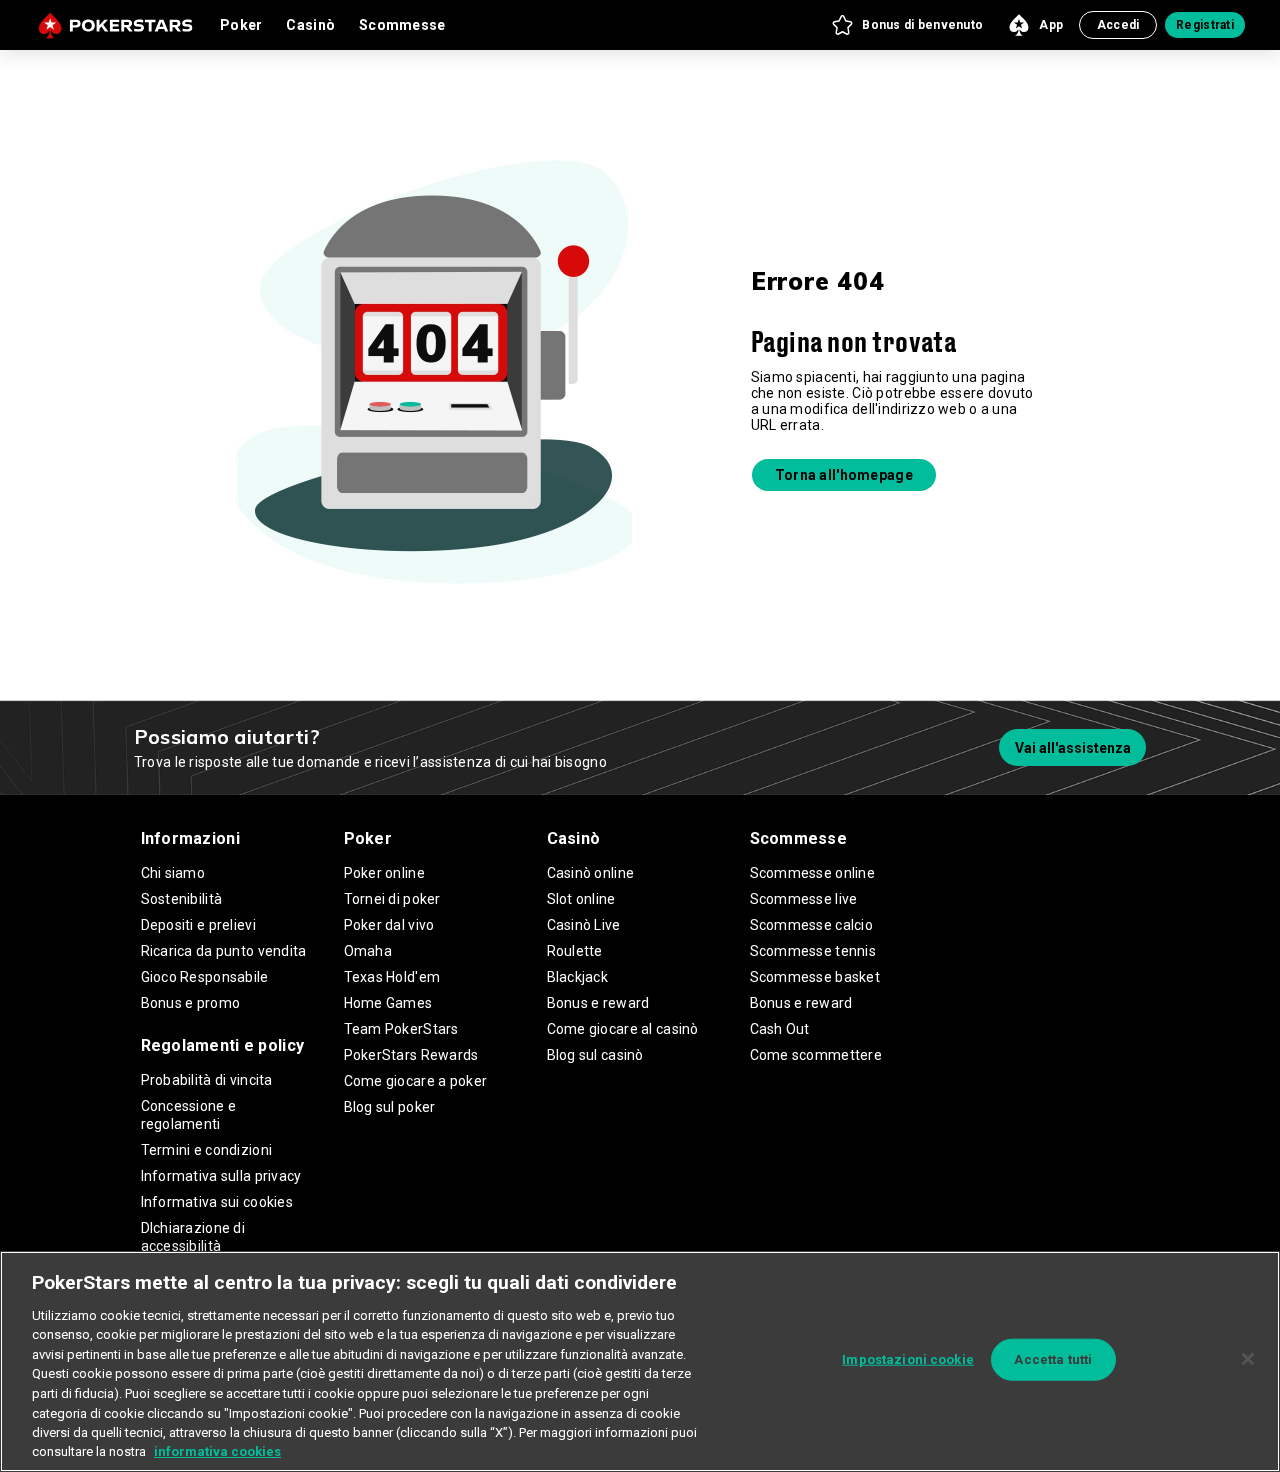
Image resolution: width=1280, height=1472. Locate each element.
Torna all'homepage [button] (844, 475)
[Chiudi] (1248, 1359)
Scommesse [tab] (402, 25)
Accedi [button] (1118, 25)
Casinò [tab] (310, 25)
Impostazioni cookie (907, 1359)
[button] (906, 25)
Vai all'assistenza (1073, 748)
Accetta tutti (1053, 1359)
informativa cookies (217, 1451)
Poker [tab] (241, 25)
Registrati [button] (1205, 25)
